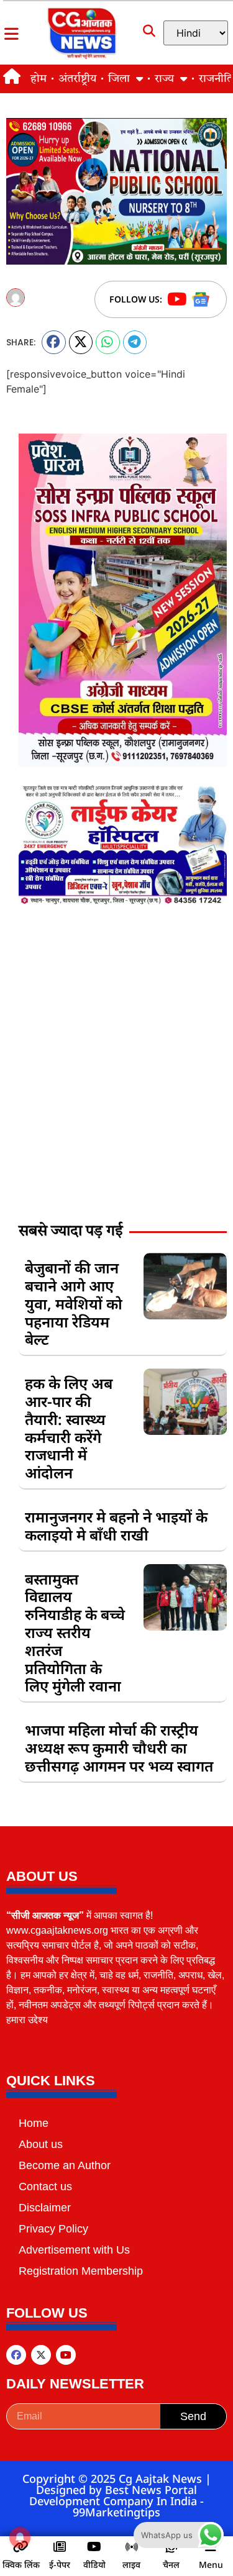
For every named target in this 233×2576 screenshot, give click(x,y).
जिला (119, 79)
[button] (54, 342)
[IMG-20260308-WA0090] (123, 763)
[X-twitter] (41, 2355)
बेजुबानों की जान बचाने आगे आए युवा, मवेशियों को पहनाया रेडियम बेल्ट (74, 1303)
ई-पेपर (60, 2565)
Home (34, 2123)
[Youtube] (66, 2355)
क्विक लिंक (21, 2565)
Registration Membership (81, 2271)
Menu (211, 2565)
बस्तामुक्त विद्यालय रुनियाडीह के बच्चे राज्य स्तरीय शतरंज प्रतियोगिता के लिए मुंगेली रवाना (75, 1632)
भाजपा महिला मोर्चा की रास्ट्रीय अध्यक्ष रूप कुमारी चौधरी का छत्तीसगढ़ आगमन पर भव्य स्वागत (119, 1748)
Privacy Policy (53, 2229)
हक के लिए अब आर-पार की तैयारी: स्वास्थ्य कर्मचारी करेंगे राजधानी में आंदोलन (69, 1428)
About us (41, 2144)
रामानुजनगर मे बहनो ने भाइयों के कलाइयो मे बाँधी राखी (116, 1526)
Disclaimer (45, 2208)
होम (39, 79)
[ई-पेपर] (60, 2547)
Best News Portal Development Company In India (115, 2495)
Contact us (45, 2187)
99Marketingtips (116, 2512)
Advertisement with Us (74, 2250)
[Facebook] (16, 2355)
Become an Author (65, 2165)
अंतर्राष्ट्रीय (77, 79)
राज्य (164, 79)
